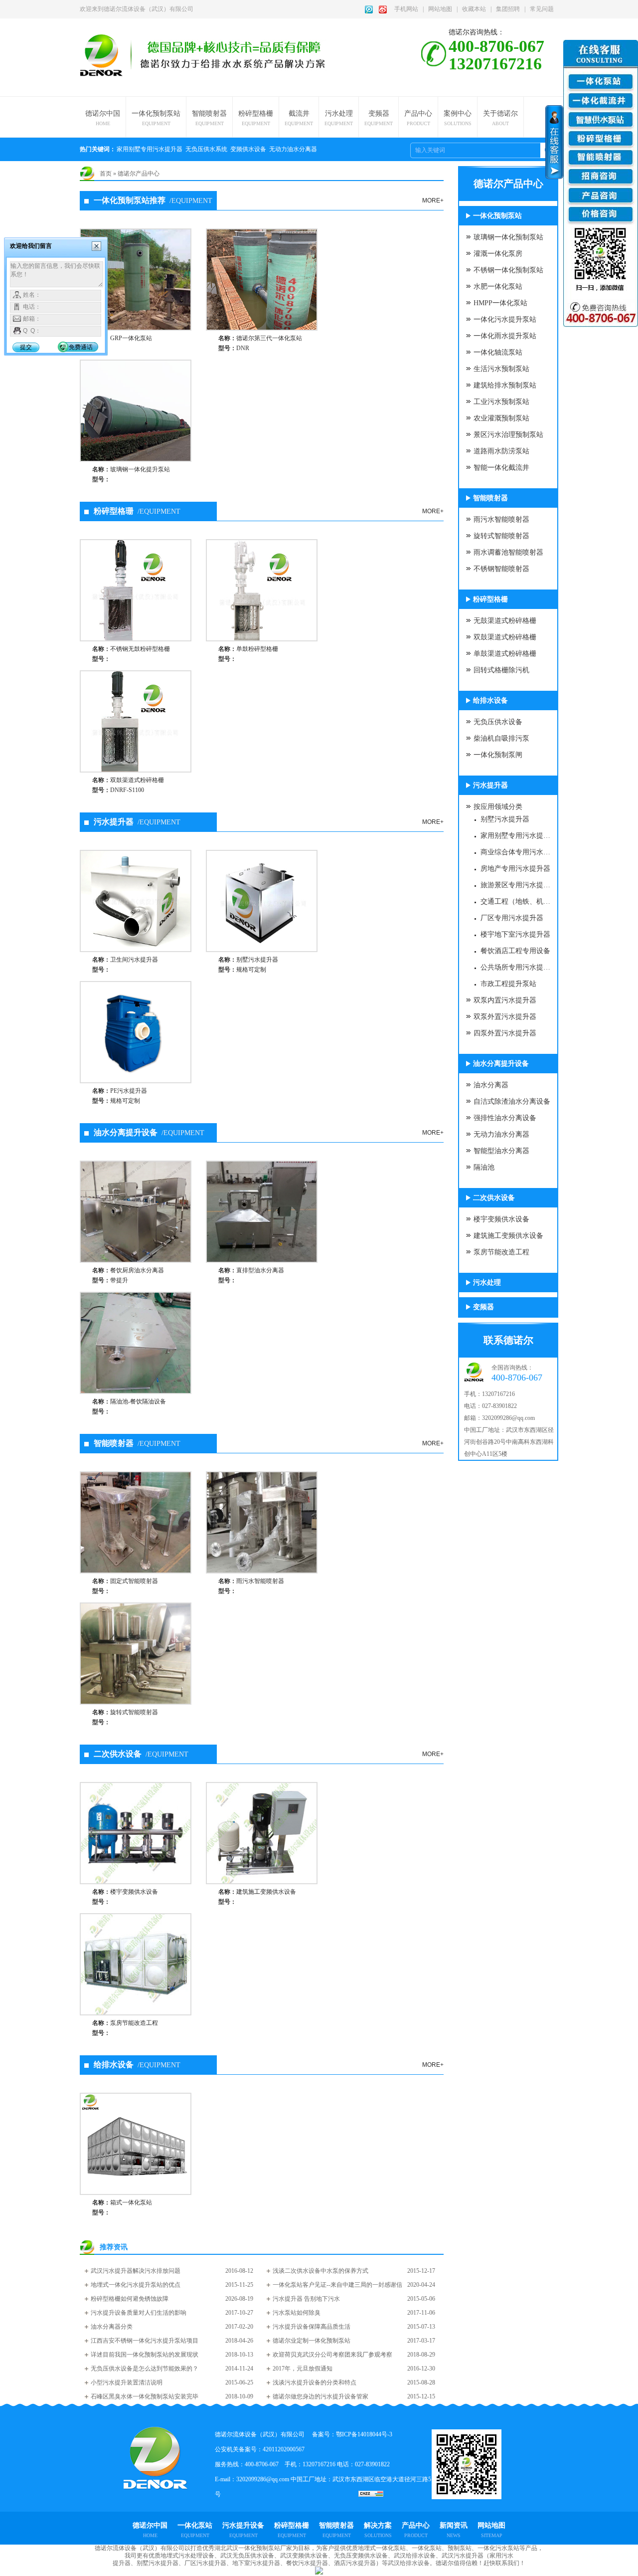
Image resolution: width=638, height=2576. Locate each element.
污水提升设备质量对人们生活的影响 (139, 2313)
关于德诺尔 (500, 118)
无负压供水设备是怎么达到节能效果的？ (145, 2369)
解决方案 (378, 2530)
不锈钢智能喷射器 (501, 569)
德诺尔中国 (103, 118)
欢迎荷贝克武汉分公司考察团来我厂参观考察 (332, 2355)
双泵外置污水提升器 (505, 1017)
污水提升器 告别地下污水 (306, 2299)
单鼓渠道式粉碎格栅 (505, 654)
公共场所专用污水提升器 (517, 967)
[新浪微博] (383, 9)
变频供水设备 (248, 149)
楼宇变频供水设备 (501, 1219)
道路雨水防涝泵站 (501, 451)
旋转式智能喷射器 (501, 536)
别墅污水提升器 (505, 819)
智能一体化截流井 (501, 468)
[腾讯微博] (369, 9)
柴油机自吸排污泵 (501, 738)
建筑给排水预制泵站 (505, 385)
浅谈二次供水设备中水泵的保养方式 (320, 2271)
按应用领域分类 (498, 807)
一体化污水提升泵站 (505, 319)
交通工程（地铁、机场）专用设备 (517, 901)
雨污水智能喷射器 (501, 519)
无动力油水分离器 (293, 149)
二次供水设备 (141, 1754)
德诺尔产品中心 (139, 174)
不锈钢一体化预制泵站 (508, 270)
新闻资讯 (454, 2530)
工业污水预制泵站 (501, 402)
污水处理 (339, 118)
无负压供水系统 (206, 149)
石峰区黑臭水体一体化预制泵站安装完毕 (145, 2396)
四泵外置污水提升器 (505, 1033)
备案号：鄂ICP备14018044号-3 (352, 2434)
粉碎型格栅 (256, 118)
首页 (106, 174)
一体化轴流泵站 (498, 352)
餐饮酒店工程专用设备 (515, 951)
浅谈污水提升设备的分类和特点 (315, 2382)
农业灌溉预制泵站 (501, 418)
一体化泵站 (195, 2530)
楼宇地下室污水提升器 (515, 934)
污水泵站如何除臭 (297, 2313)
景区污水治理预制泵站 (508, 435)
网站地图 (440, 9)
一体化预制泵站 (156, 118)
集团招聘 (508, 9)
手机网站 (406, 9)
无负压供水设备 (498, 722)
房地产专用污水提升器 (515, 869)
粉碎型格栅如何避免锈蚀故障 (130, 2299)
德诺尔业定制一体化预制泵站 (312, 2341)
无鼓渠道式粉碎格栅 (505, 621)
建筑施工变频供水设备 (508, 1236)
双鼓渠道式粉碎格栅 (505, 637)
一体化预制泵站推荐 (153, 200)
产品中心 (418, 118)
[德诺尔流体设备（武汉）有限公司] (110, 52)
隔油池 (484, 1167)
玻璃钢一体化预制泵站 (508, 237)
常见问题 (542, 9)
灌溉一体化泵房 (498, 254)
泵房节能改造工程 (501, 1252)
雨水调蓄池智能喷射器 (508, 552)
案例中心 (458, 118)
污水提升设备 (243, 2530)
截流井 (299, 118)
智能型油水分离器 (501, 1151)
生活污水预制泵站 (501, 369)
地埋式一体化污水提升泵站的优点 (136, 2285)
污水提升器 (137, 822)
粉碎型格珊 (137, 511)
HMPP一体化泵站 (500, 303)
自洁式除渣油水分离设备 (512, 1101)
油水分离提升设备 (149, 1132)
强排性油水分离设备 (505, 1118)
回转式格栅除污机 (501, 670)
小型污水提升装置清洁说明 (127, 2382)
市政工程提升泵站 (508, 984)
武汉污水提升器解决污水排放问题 (136, 2271)
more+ (433, 200)
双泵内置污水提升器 (505, 1000)
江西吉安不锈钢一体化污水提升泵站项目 (145, 2341)
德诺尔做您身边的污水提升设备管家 (320, 2396)
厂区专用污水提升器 (512, 918)
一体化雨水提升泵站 (505, 336)
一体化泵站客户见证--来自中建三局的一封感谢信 (337, 2285)
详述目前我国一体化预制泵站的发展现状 (145, 2355)
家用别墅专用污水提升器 (150, 149)
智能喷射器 (209, 118)
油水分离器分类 (112, 2327)
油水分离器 (491, 1085)
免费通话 (81, 347)
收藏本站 (474, 9)
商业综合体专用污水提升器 (517, 852)
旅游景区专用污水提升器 (517, 885)
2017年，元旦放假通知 (303, 2369)
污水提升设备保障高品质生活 (312, 2327)
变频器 (379, 118)
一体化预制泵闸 (498, 755)
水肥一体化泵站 (498, 287)
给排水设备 (137, 2065)
